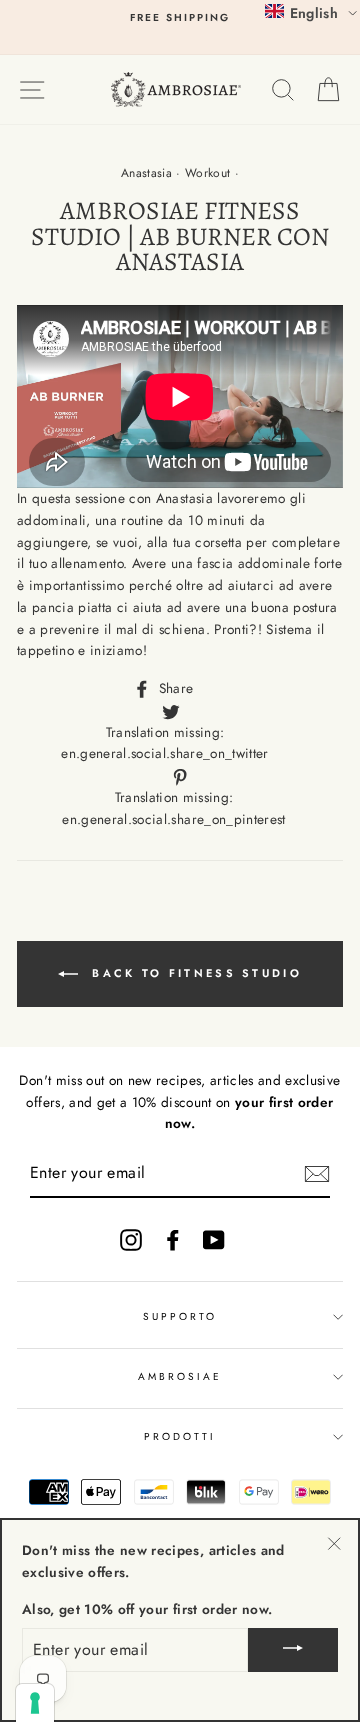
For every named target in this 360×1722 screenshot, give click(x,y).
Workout (207, 173)
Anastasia (146, 173)
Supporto (180, 1316)
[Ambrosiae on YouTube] (214, 1239)
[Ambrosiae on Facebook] (173, 1239)
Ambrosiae (180, 1376)
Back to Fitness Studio (194, 973)
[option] (180, 18)
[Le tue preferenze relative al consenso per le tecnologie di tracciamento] (35, 1703)
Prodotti (180, 1436)
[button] (311, 12)
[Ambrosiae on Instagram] (131, 1239)
